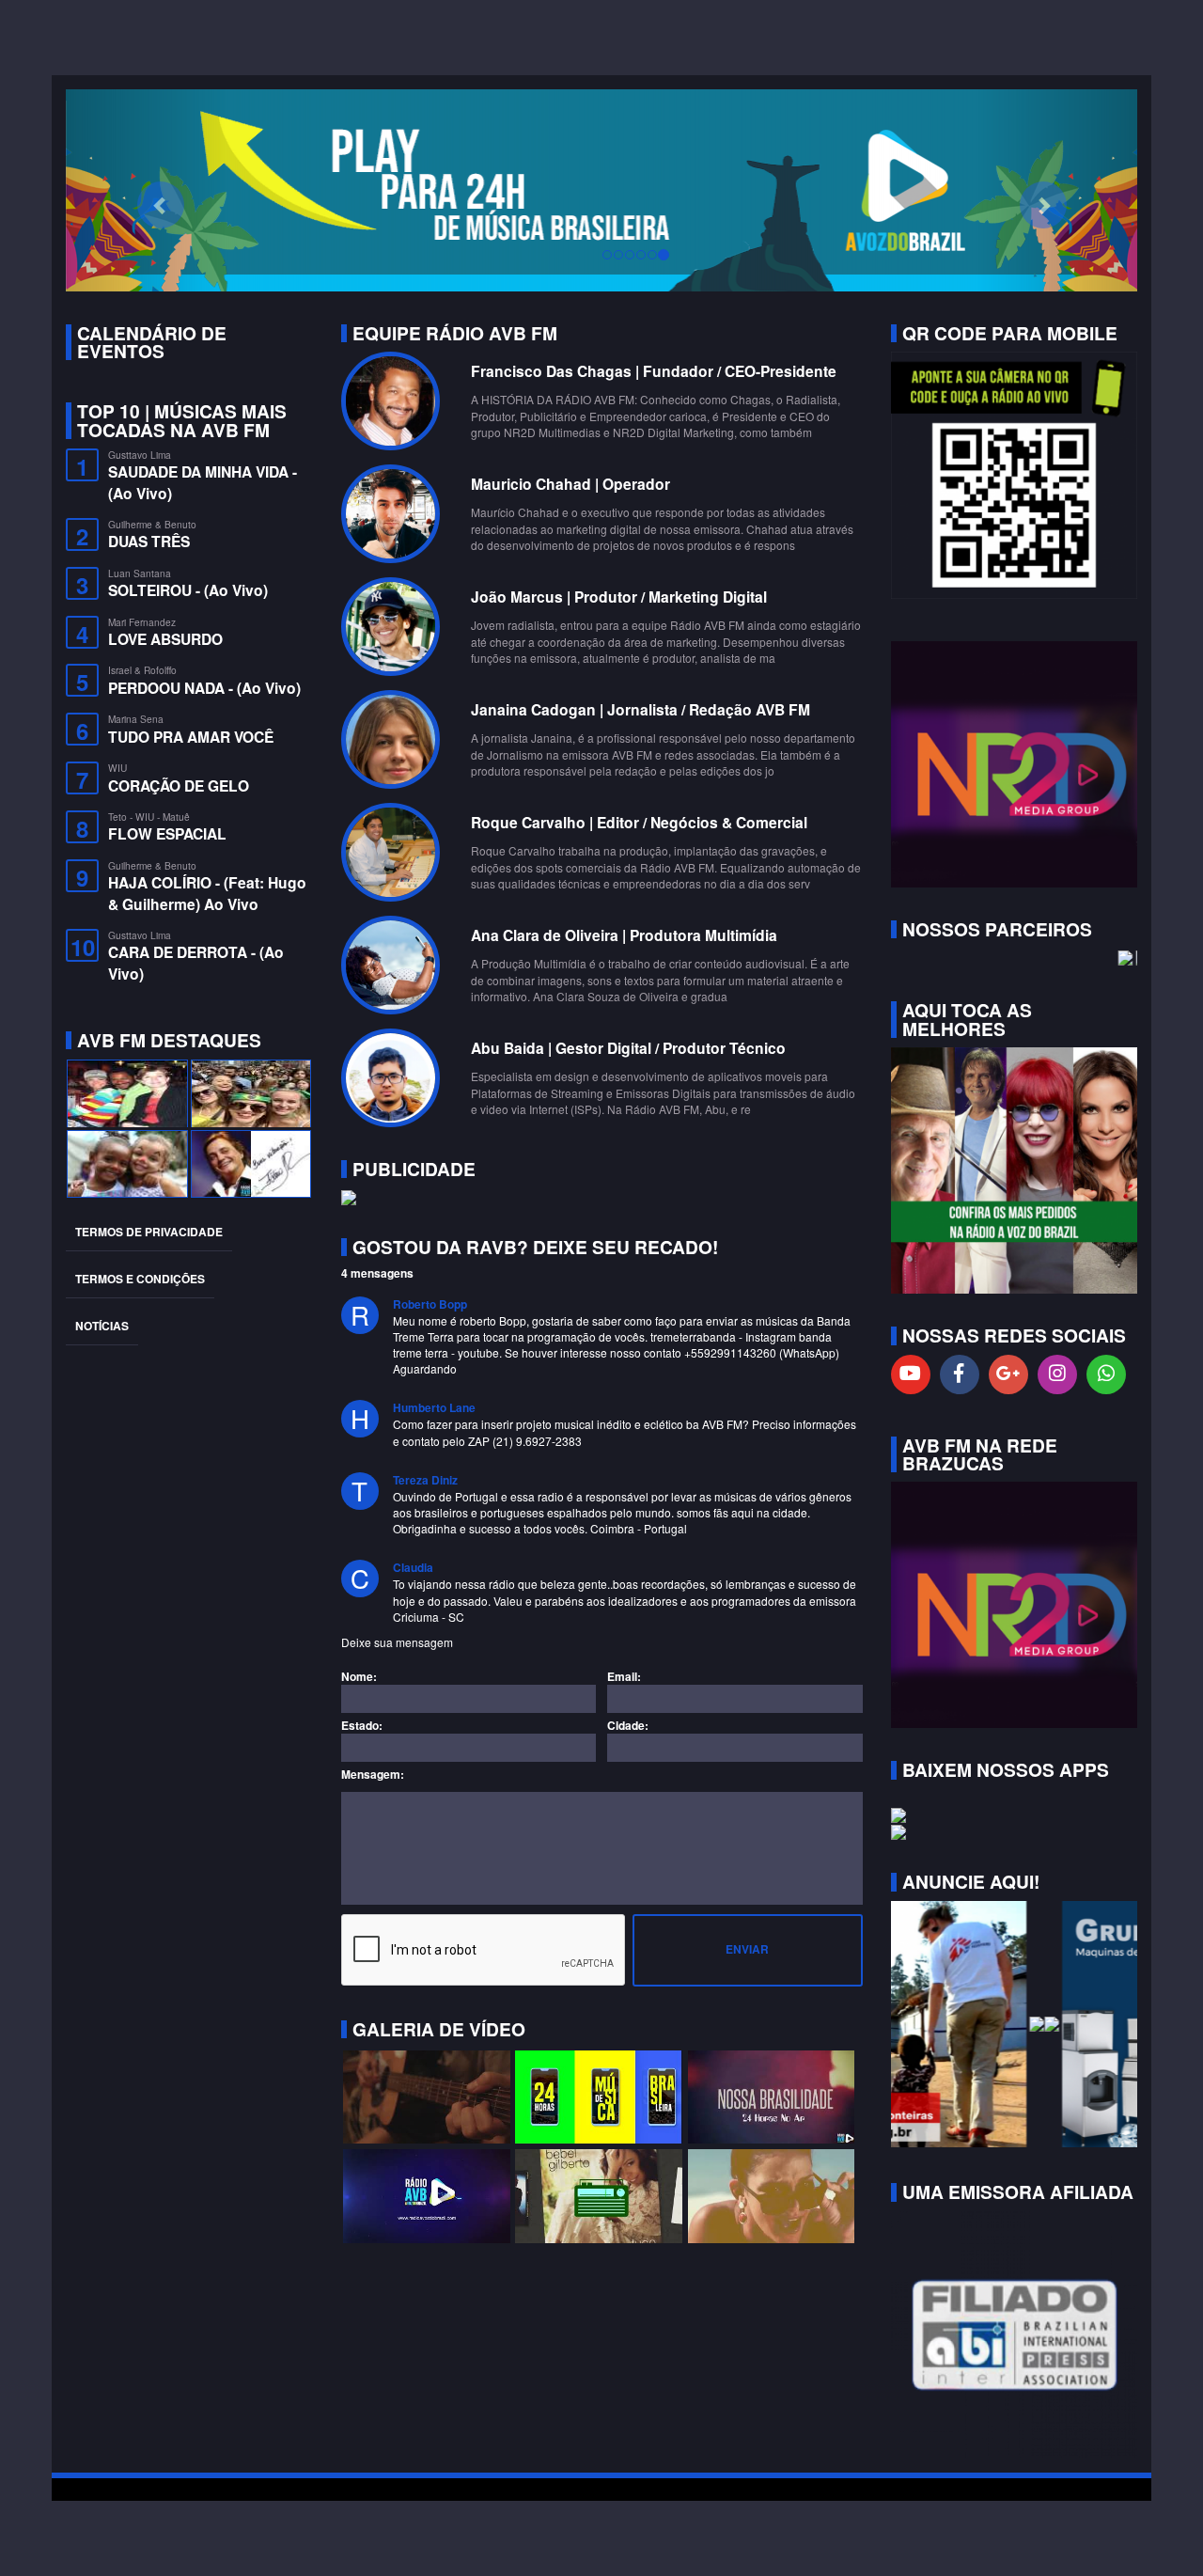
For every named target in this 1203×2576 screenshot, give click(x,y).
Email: (624, 1677)
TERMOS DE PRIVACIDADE (149, 1232)
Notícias (102, 1326)
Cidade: (628, 1726)
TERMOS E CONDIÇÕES (140, 1279)
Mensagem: (373, 1775)
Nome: (359, 1677)
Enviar (747, 1949)
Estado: (362, 1726)
